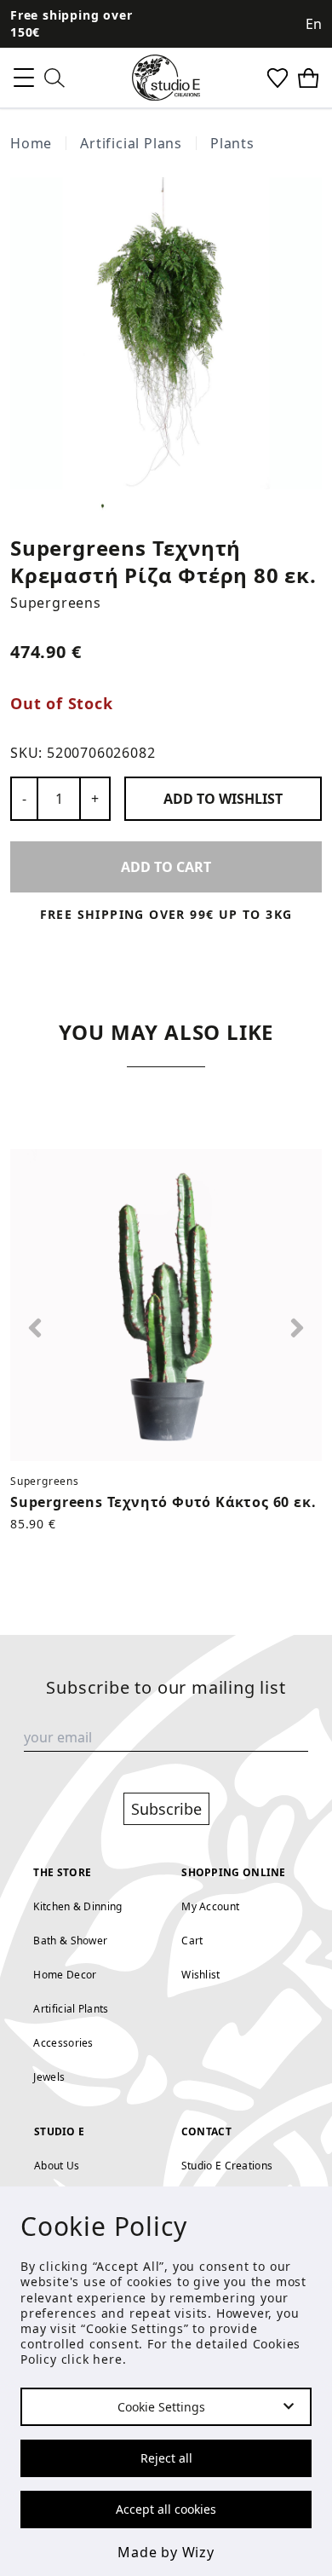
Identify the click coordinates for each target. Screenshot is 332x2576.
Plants (232, 143)
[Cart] (308, 78)
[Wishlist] (278, 78)
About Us (57, 2166)
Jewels (49, 2077)
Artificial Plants (71, 2009)
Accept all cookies (166, 2509)
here (107, 2359)
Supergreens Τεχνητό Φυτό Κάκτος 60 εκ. (163, 1502)
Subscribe (166, 1809)
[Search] (54, 78)
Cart (192, 1941)
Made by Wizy (166, 2552)
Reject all (166, 2458)
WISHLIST (223, 799)
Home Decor (65, 1975)
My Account (210, 1906)
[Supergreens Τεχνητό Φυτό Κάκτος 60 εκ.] (166, 1305)
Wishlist (200, 1975)
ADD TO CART (166, 867)
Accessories (63, 2043)
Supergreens (56, 603)
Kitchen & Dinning (77, 1906)
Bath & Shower (70, 1941)
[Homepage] (166, 78)
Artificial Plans (131, 143)
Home (31, 143)
